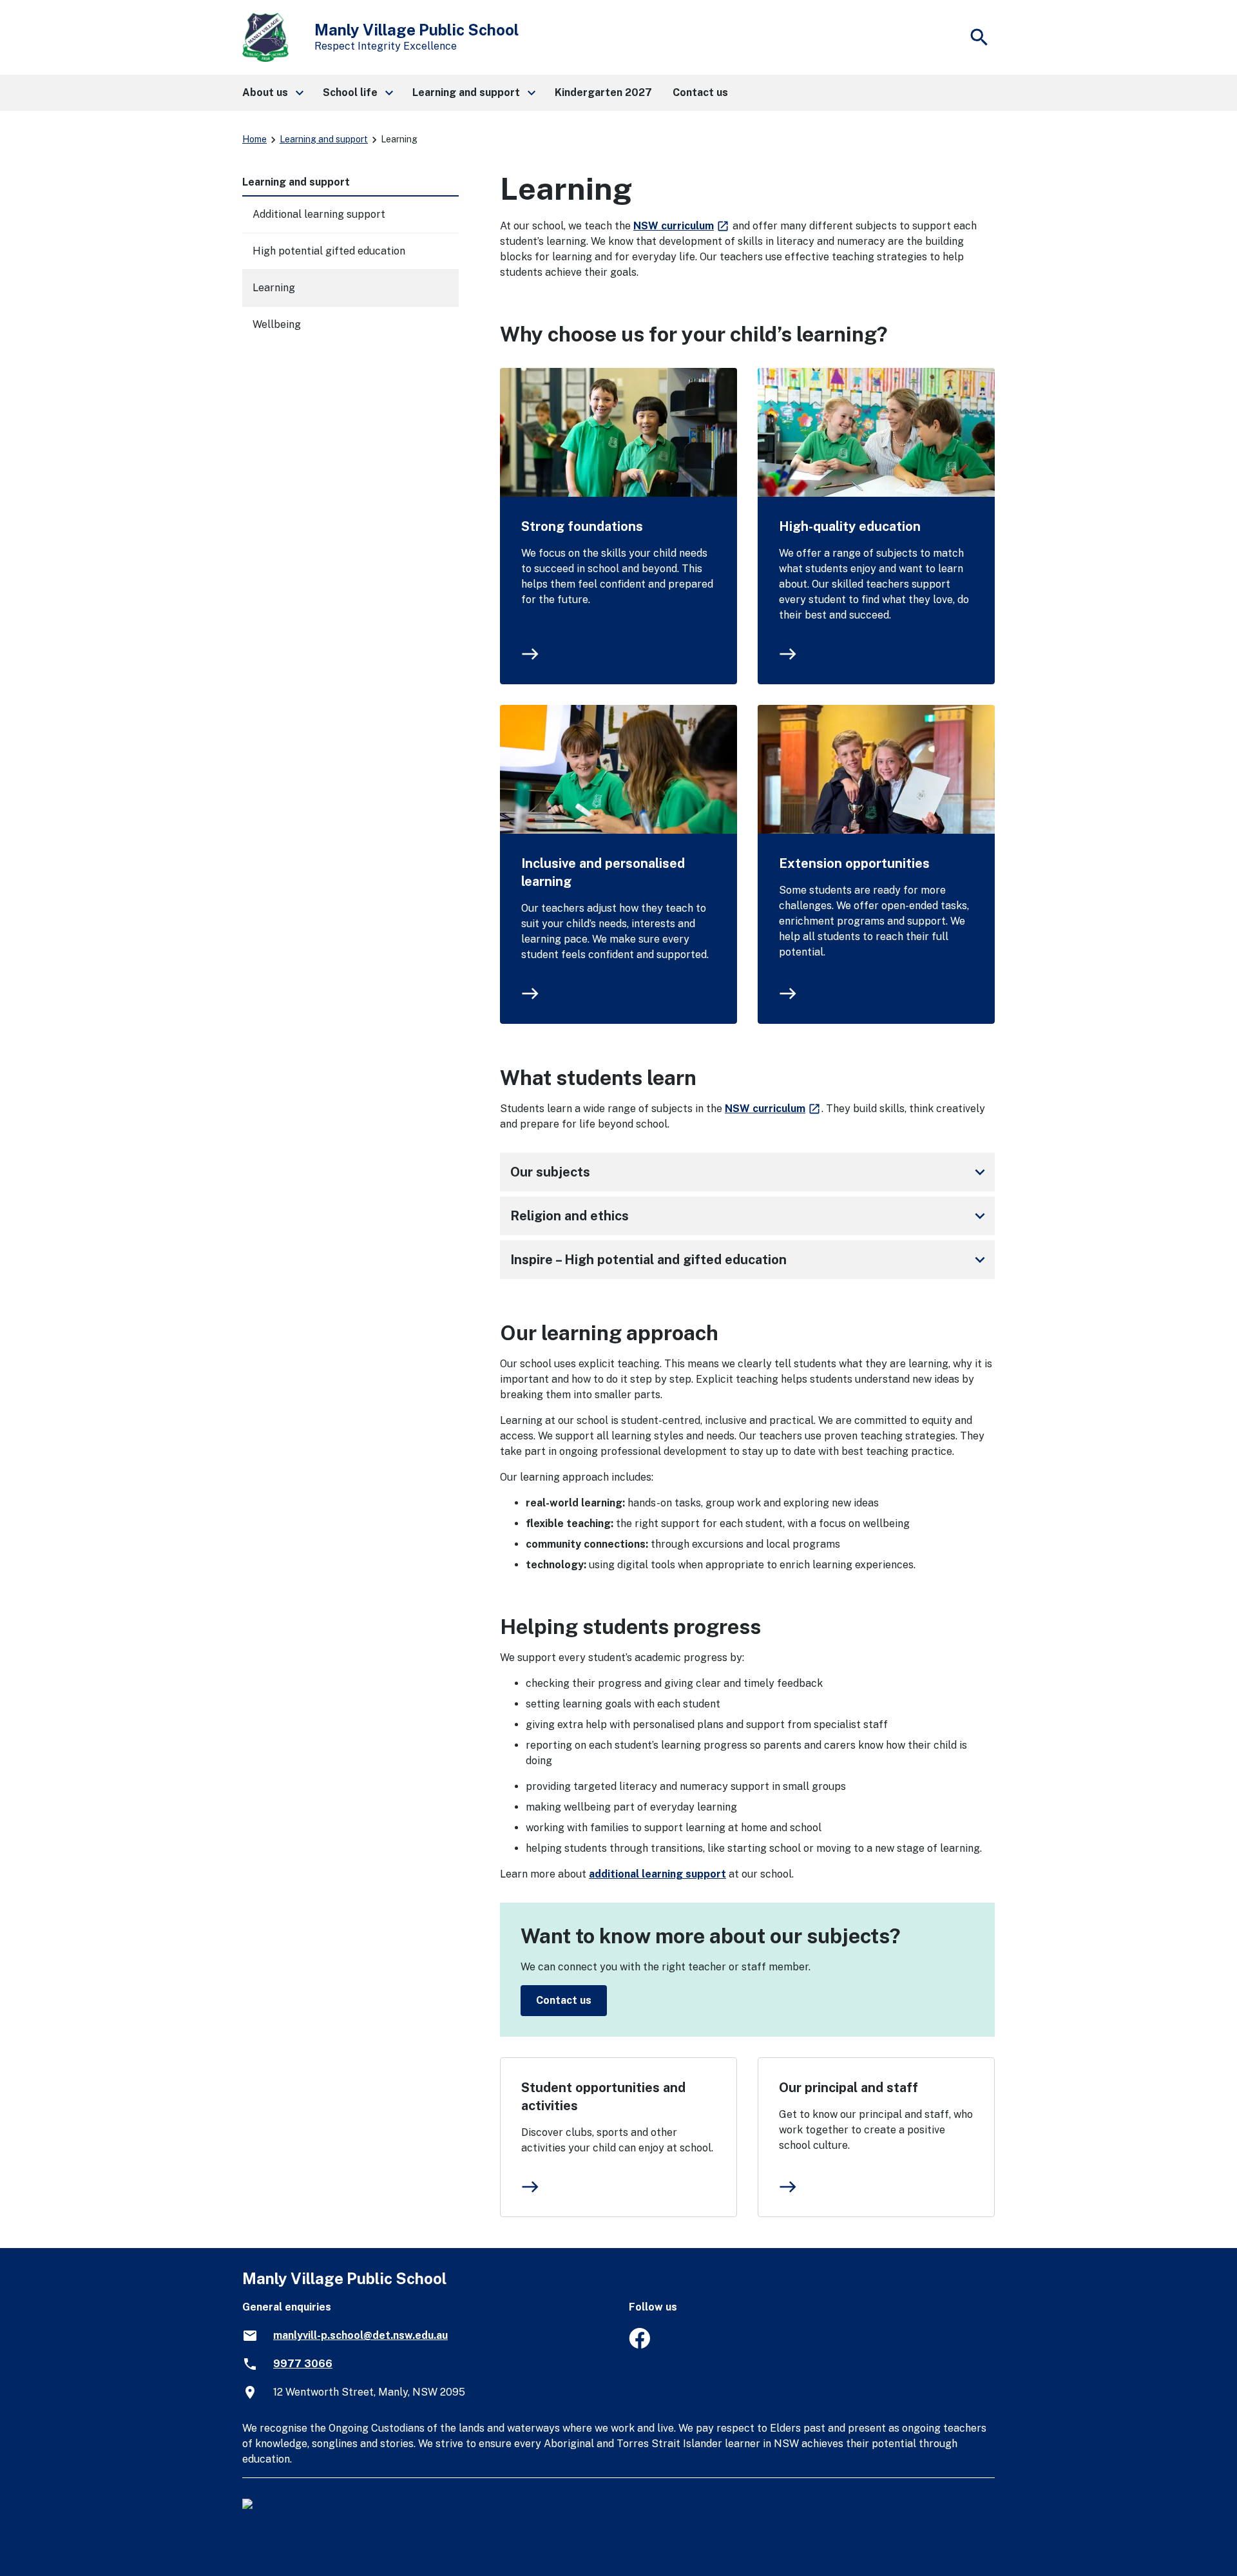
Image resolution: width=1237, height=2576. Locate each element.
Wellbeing (277, 324)
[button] (272, 93)
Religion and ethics (750, 1216)
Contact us (564, 2000)
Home (254, 139)
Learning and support (324, 139)
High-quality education (850, 526)
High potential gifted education (329, 251)
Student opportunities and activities (603, 2097)
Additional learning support (319, 214)
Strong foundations (582, 526)
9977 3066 (303, 2364)
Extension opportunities (854, 863)
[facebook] (639, 2345)
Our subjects (750, 1172)
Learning (274, 288)
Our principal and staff (849, 2088)
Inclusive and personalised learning (603, 872)
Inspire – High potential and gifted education (750, 1260)
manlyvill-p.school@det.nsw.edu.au (360, 2335)
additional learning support (657, 1874)
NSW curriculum (682, 226)
